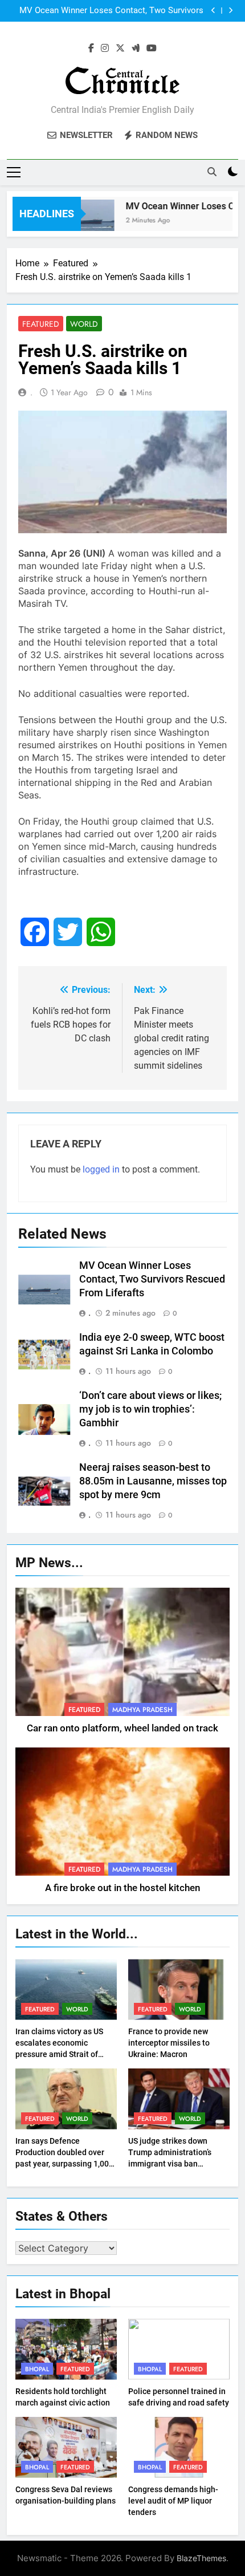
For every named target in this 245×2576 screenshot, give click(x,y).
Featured (41, 324)
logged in (101, 1169)
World (84, 324)
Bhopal (37, 2369)
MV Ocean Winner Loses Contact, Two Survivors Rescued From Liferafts (111, 11)
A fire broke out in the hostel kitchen (122, 1888)
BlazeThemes (201, 2558)
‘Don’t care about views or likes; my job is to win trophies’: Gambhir (150, 1409)
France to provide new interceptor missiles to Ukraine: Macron (169, 2043)
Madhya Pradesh (142, 1710)
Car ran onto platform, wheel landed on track (122, 1728)
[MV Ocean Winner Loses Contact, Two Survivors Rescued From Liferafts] (83, 221)
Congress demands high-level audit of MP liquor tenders (173, 2501)
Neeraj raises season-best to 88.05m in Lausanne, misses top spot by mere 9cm (153, 1481)
